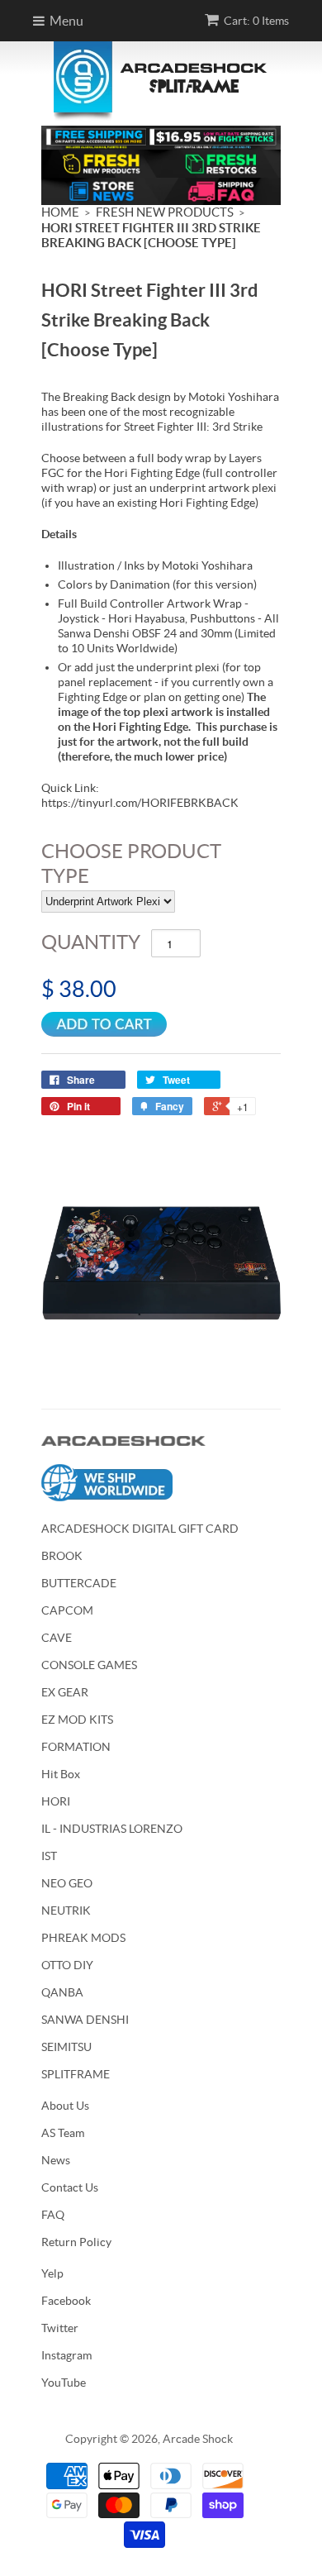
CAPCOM (67, 1610)
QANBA (62, 1992)
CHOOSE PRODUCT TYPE (131, 863)
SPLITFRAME (76, 2074)
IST (49, 1856)
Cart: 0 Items (256, 21)
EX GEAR (65, 1692)
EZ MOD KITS (77, 1720)
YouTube (64, 2383)
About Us (65, 2106)
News (56, 2160)
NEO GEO (67, 1883)
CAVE (57, 1638)
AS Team (63, 2133)
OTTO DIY (67, 1965)
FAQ (53, 2215)
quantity (91, 942)
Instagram (66, 2355)
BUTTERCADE (79, 1583)
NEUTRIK (66, 1911)
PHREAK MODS (83, 1938)
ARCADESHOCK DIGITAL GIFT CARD (140, 1529)
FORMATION (76, 1747)
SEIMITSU (66, 2047)
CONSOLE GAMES (89, 1665)
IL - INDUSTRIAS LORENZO (112, 1829)
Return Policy (76, 2242)
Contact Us (70, 2187)
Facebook (66, 2301)
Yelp (52, 2273)
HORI (56, 1801)
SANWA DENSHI (85, 2020)
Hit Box (61, 1774)
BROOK (62, 1556)
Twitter (60, 2328)
